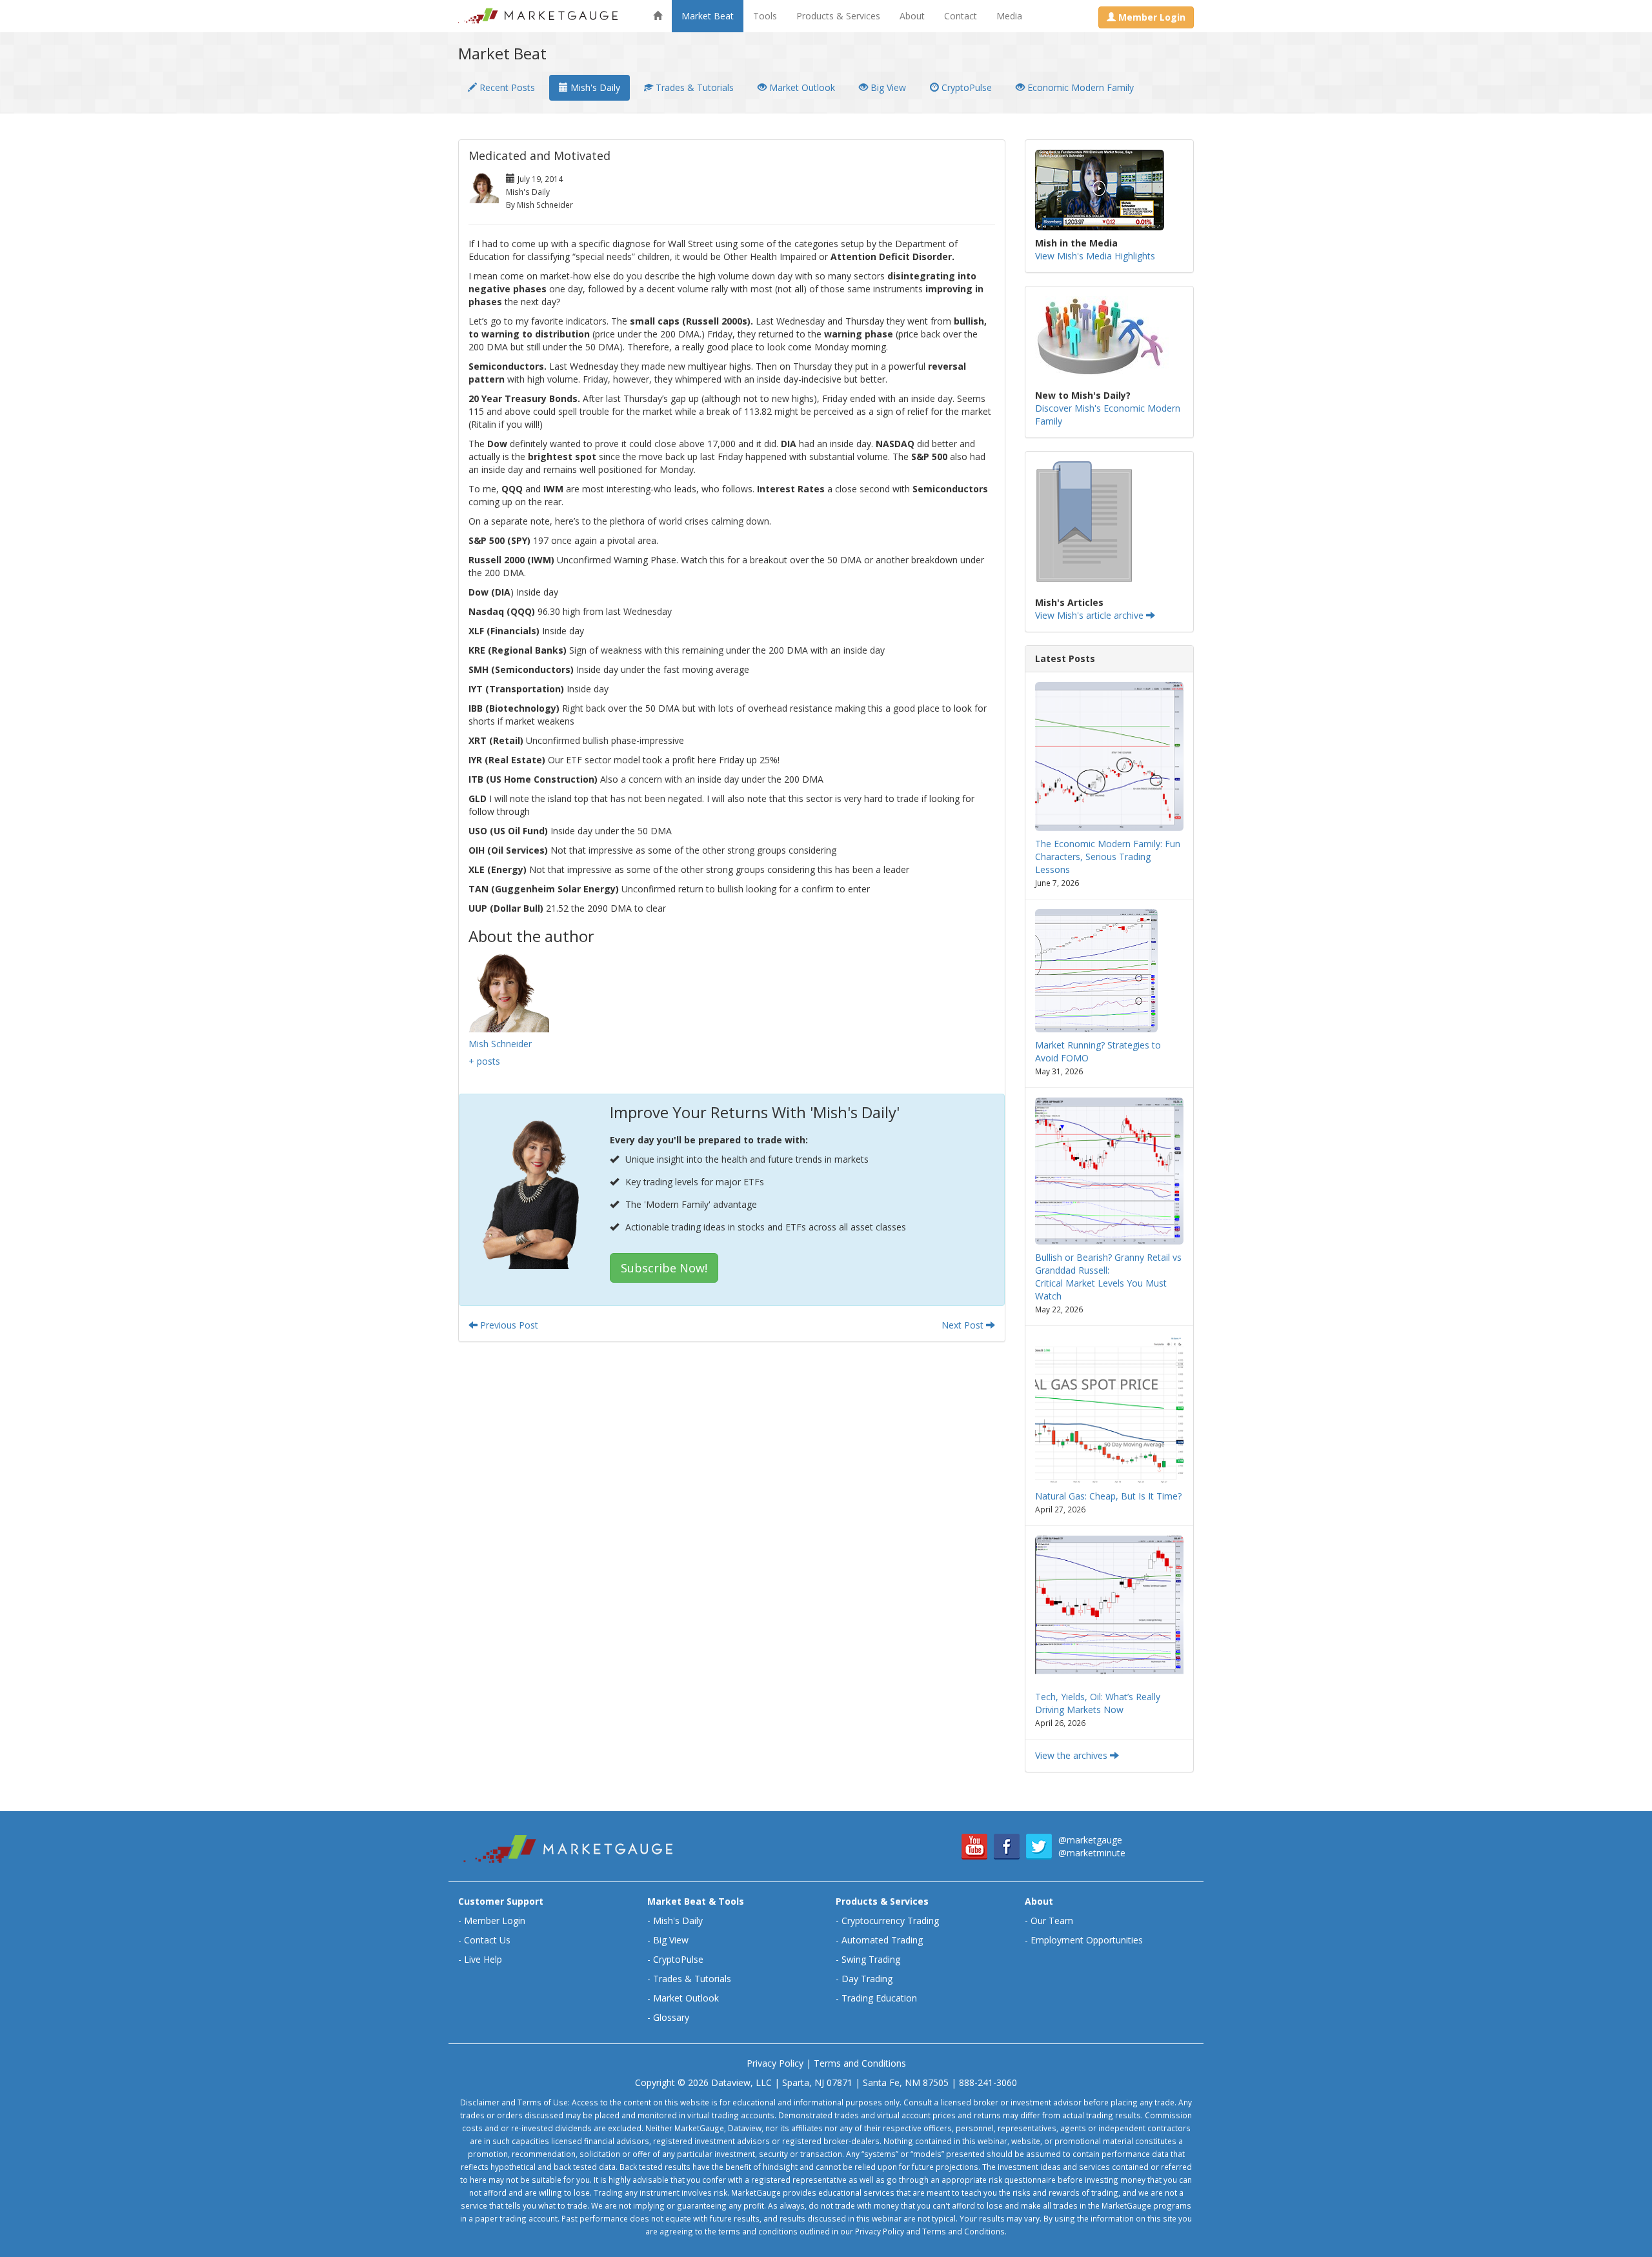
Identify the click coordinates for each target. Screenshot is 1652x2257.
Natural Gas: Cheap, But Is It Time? (1108, 1496)
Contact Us (487, 1940)
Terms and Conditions (860, 2063)
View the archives (1073, 1755)
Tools (765, 16)
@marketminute (1092, 1853)
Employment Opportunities (1087, 1940)
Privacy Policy (775, 2063)
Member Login (495, 1921)
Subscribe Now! (664, 1268)
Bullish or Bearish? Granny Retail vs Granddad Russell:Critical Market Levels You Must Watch (1108, 1277)
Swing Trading (871, 1959)
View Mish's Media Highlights (1095, 256)
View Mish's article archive (1091, 615)
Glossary (671, 2017)
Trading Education (879, 1998)
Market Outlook (801, 87)
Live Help (483, 1959)
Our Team (1052, 1921)
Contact (961, 16)
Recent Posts (506, 87)
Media (1009, 16)
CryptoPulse (965, 87)
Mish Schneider (500, 1044)
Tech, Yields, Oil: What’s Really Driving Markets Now (1098, 1703)
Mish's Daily (594, 87)
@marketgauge (1090, 1840)
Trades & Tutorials (693, 87)
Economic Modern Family (1079, 87)
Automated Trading (882, 1940)
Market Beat (708, 16)
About (912, 16)
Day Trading (867, 1979)
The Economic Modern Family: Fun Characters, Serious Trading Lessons (1108, 857)
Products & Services (838, 16)
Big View (887, 87)
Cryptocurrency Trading (890, 1921)
